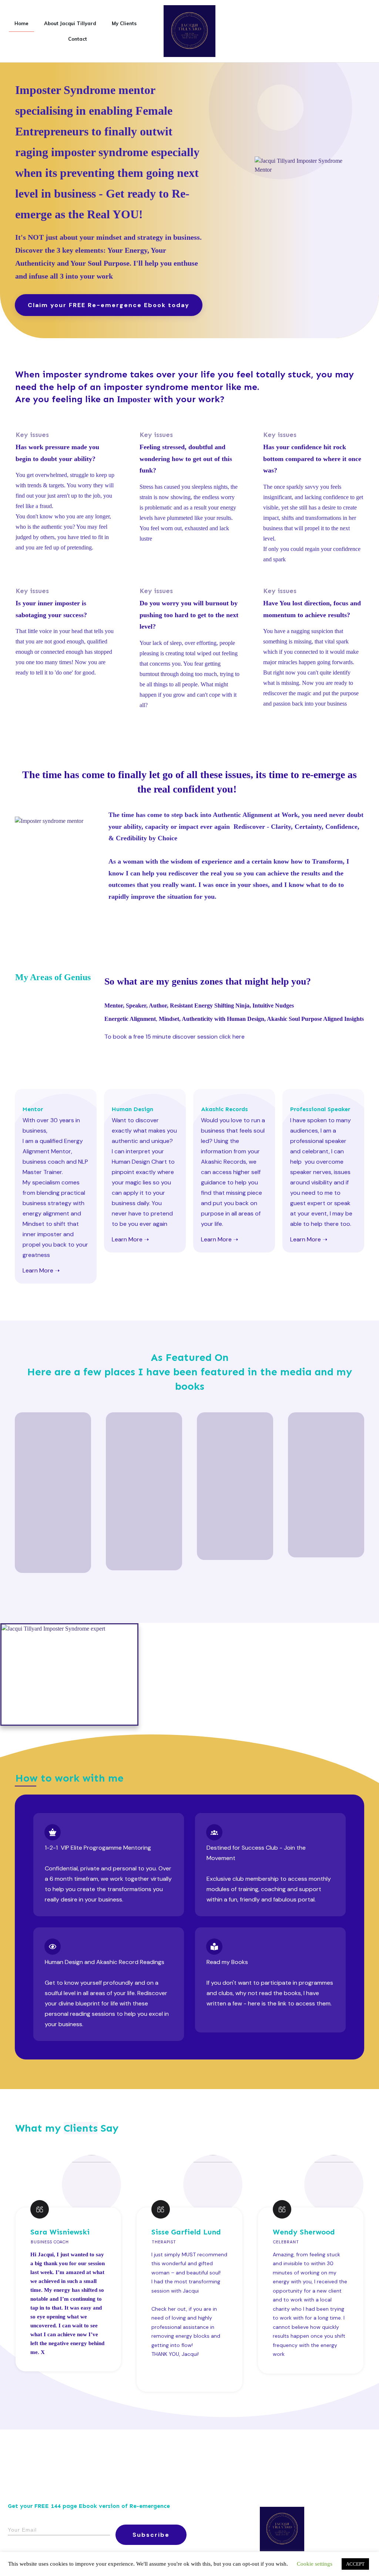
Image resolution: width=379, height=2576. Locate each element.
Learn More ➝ (41, 1270)
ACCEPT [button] (355, 2564)
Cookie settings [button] (315, 2564)
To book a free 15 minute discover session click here (175, 1037)
